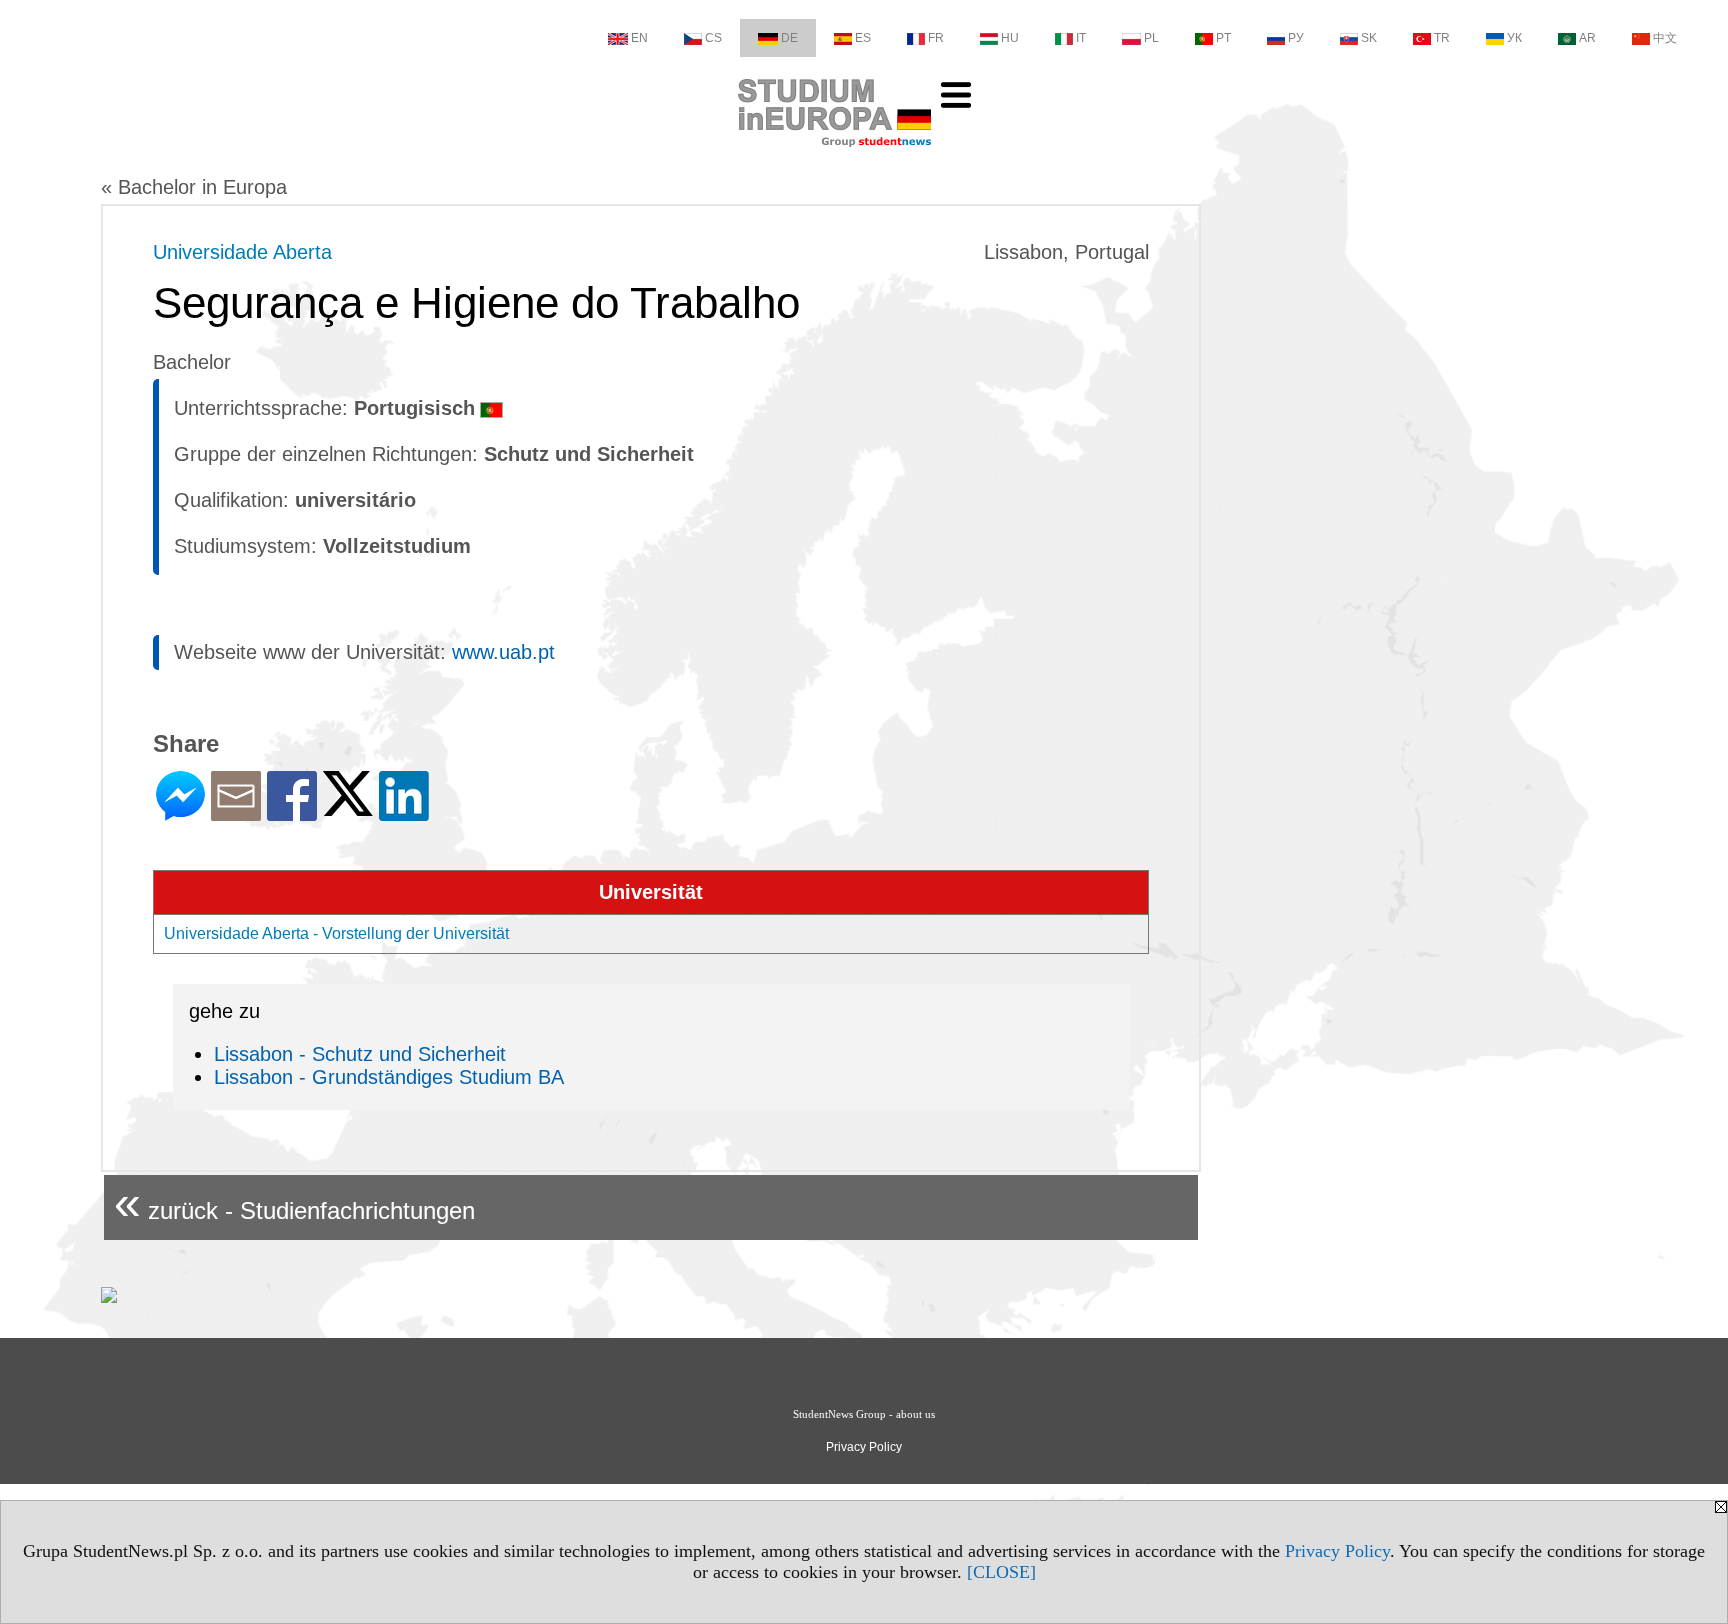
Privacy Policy (1337, 1551)
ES (863, 38)
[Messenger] (180, 812)
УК (1514, 38)
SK (1369, 38)
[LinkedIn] (404, 812)
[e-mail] (236, 812)
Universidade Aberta (242, 252)
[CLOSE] (1001, 1572)
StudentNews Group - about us (864, 1414)
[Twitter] (348, 807)
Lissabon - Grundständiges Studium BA (389, 1077)
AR (1587, 38)
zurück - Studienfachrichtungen (294, 1202)
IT (1081, 38)
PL (1151, 38)
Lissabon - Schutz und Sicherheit (360, 1054)
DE (789, 38)
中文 (1665, 38)
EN (639, 38)
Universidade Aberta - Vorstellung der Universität (336, 933)
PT (1223, 38)
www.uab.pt (503, 652)
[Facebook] (292, 812)
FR (936, 38)
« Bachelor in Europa (194, 187)
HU (1010, 38)
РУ (1296, 38)
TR (1442, 38)
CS (713, 38)
